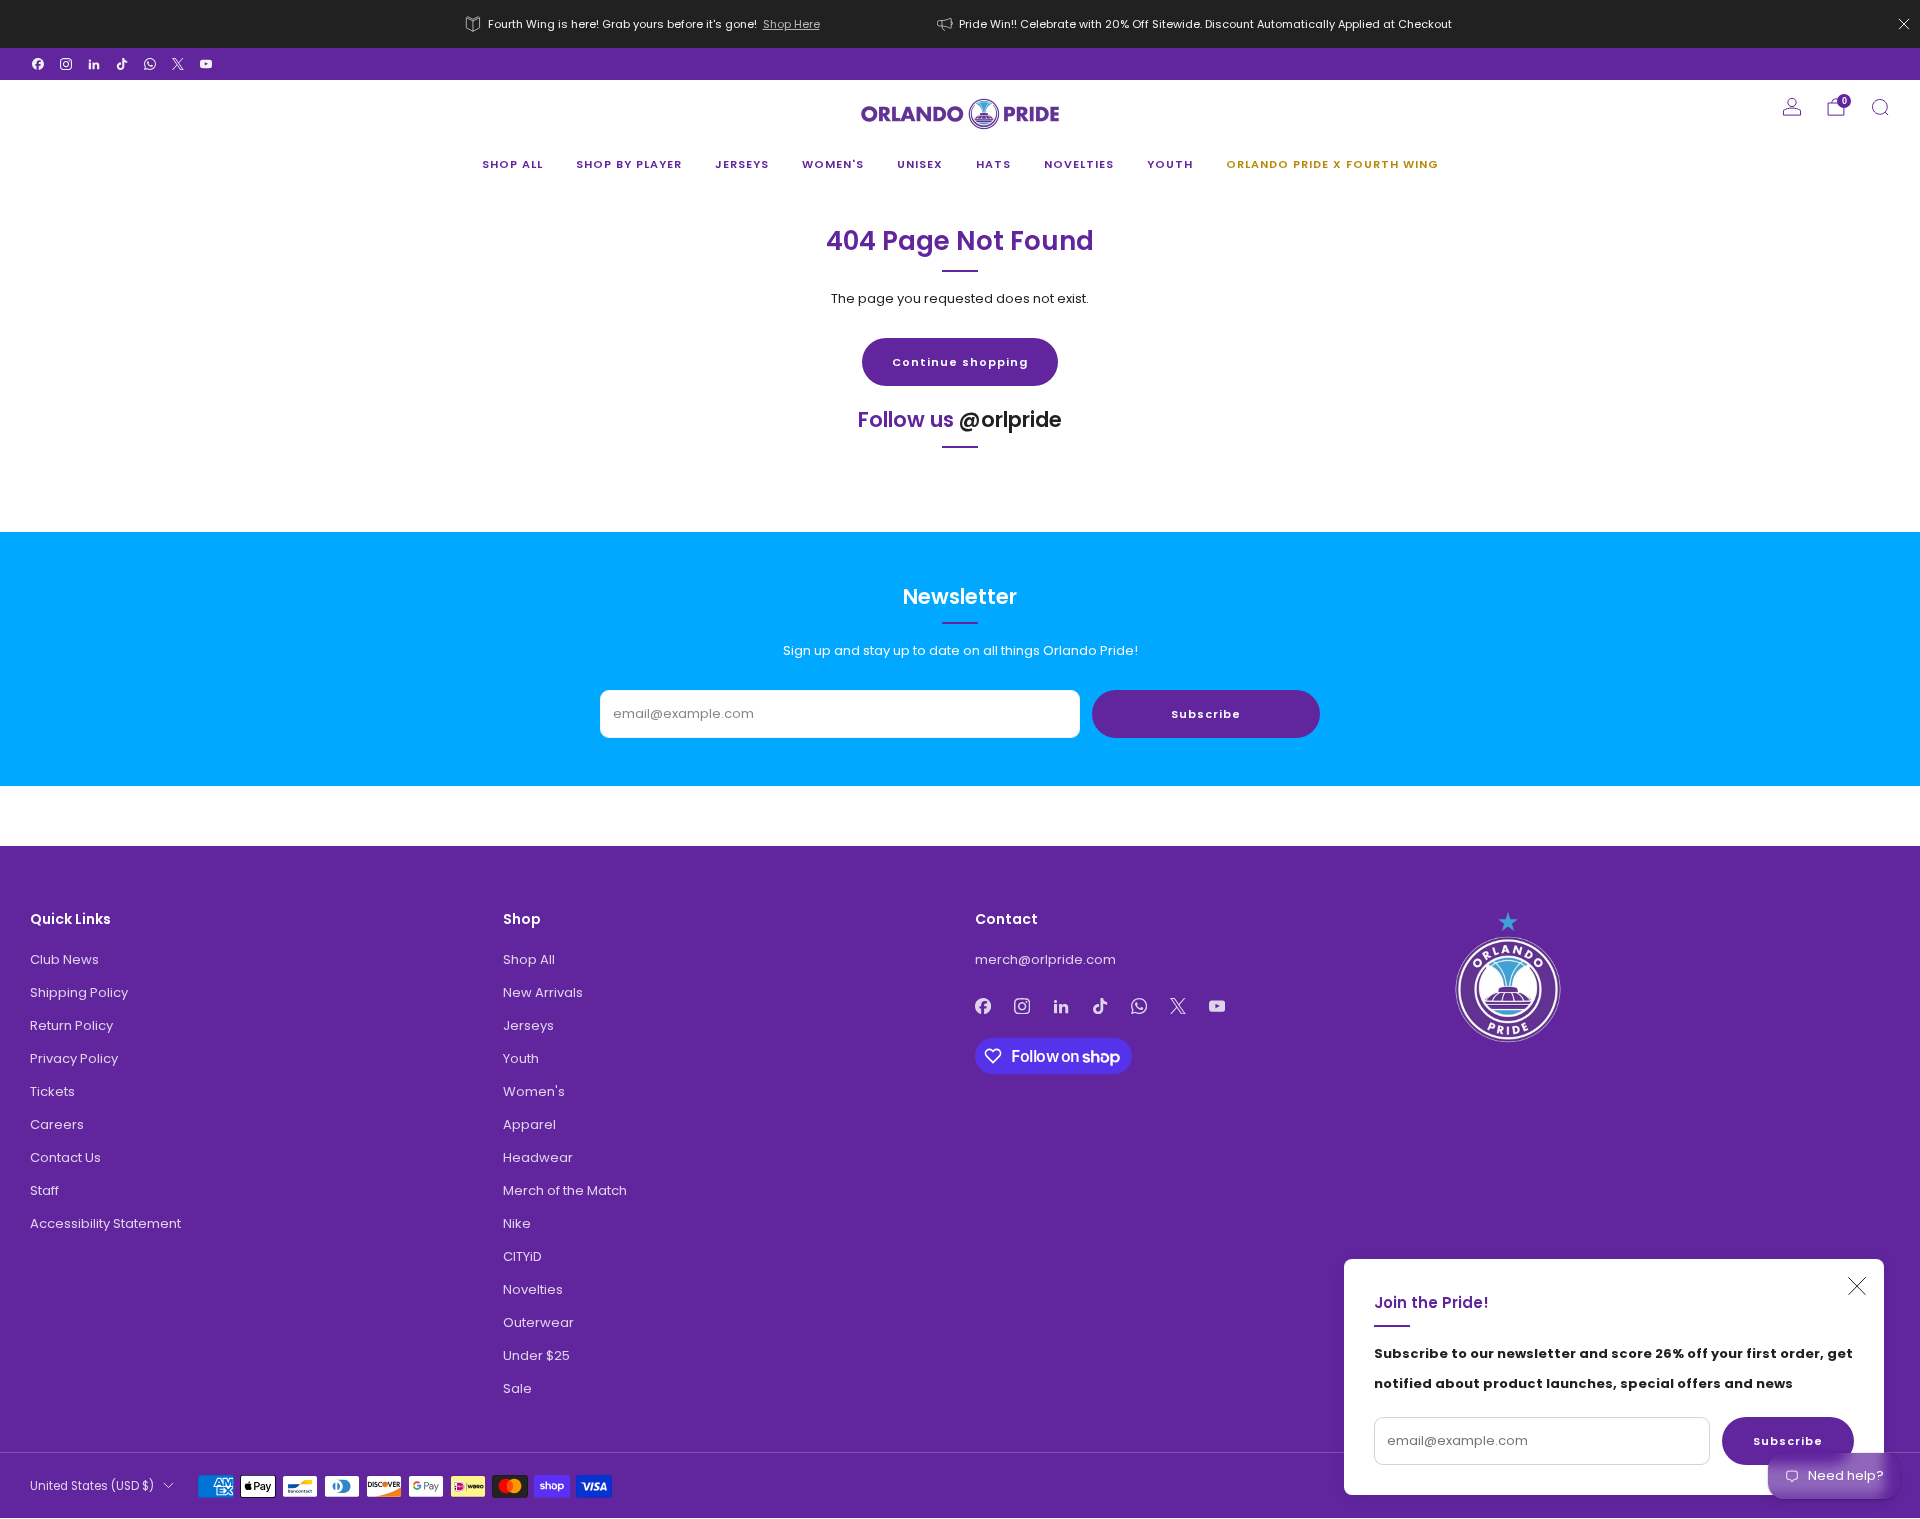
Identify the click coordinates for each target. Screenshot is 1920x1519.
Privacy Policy (74, 1058)
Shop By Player (629, 164)
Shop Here (791, 24)
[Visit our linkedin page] (94, 64)
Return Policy (71, 1025)
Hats (993, 164)
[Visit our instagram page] (66, 64)
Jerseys (742, 164)
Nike (517, 1223)
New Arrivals (543, 992)
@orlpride (1010, 419)
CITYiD (522, 1256)
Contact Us (65, 1157)
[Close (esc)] (1857, 1286)
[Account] (1792, 107)
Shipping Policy (79, 992)
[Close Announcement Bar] (1904, 24)
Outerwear (538, 1322)
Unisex (920, 164)
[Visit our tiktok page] (122, 64)
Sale (517, 1388)
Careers (57, 1124)
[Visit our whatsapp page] (150, 64)
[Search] (1880, 107)
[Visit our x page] (178, 64)
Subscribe (1788, 1441)
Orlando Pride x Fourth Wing (1332, 164)
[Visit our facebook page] (38, 64)
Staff (44, 1190)
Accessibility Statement (105, 1223)
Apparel (529, 1124)
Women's (833, 164)
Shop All (512, 164)
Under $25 (536, 1355)
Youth (1170, 164)
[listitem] (644, 24)
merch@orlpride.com (1045, 959)
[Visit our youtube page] (206, 64)
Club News (64, 959)
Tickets (52, 1091)
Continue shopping (960, 362)
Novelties (1079, 164)
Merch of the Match (565, 1190)
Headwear (538, 1157)
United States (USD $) (92, 1486)
